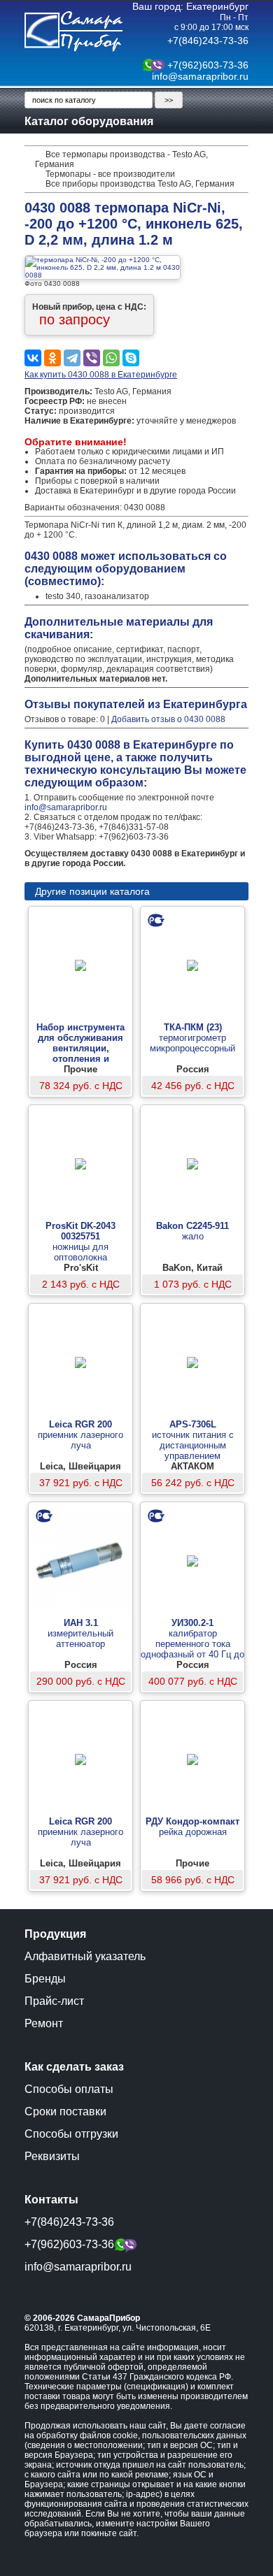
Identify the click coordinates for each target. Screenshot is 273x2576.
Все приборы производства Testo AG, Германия (140, 184)
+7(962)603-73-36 (208, 65)
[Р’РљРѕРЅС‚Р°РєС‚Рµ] (33, 358)
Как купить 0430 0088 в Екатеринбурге (101, 375)
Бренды (45, 1979)
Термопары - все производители (110, 174)
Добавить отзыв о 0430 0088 (168, 719)
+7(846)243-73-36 (208, 41)
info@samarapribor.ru (200, 76)
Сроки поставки (65, 2111)
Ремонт (44, 2023)
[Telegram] (72, 358)
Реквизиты (52, 2156)
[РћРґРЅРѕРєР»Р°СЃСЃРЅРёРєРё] (52, 358)
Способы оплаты (69, 2089)
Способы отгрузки (71, 2134)
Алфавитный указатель (85, 1956)
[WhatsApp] (111, 358)
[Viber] (92, 358)
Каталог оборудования (89, 121)
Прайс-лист (54, 2001)
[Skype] (131, 358)
